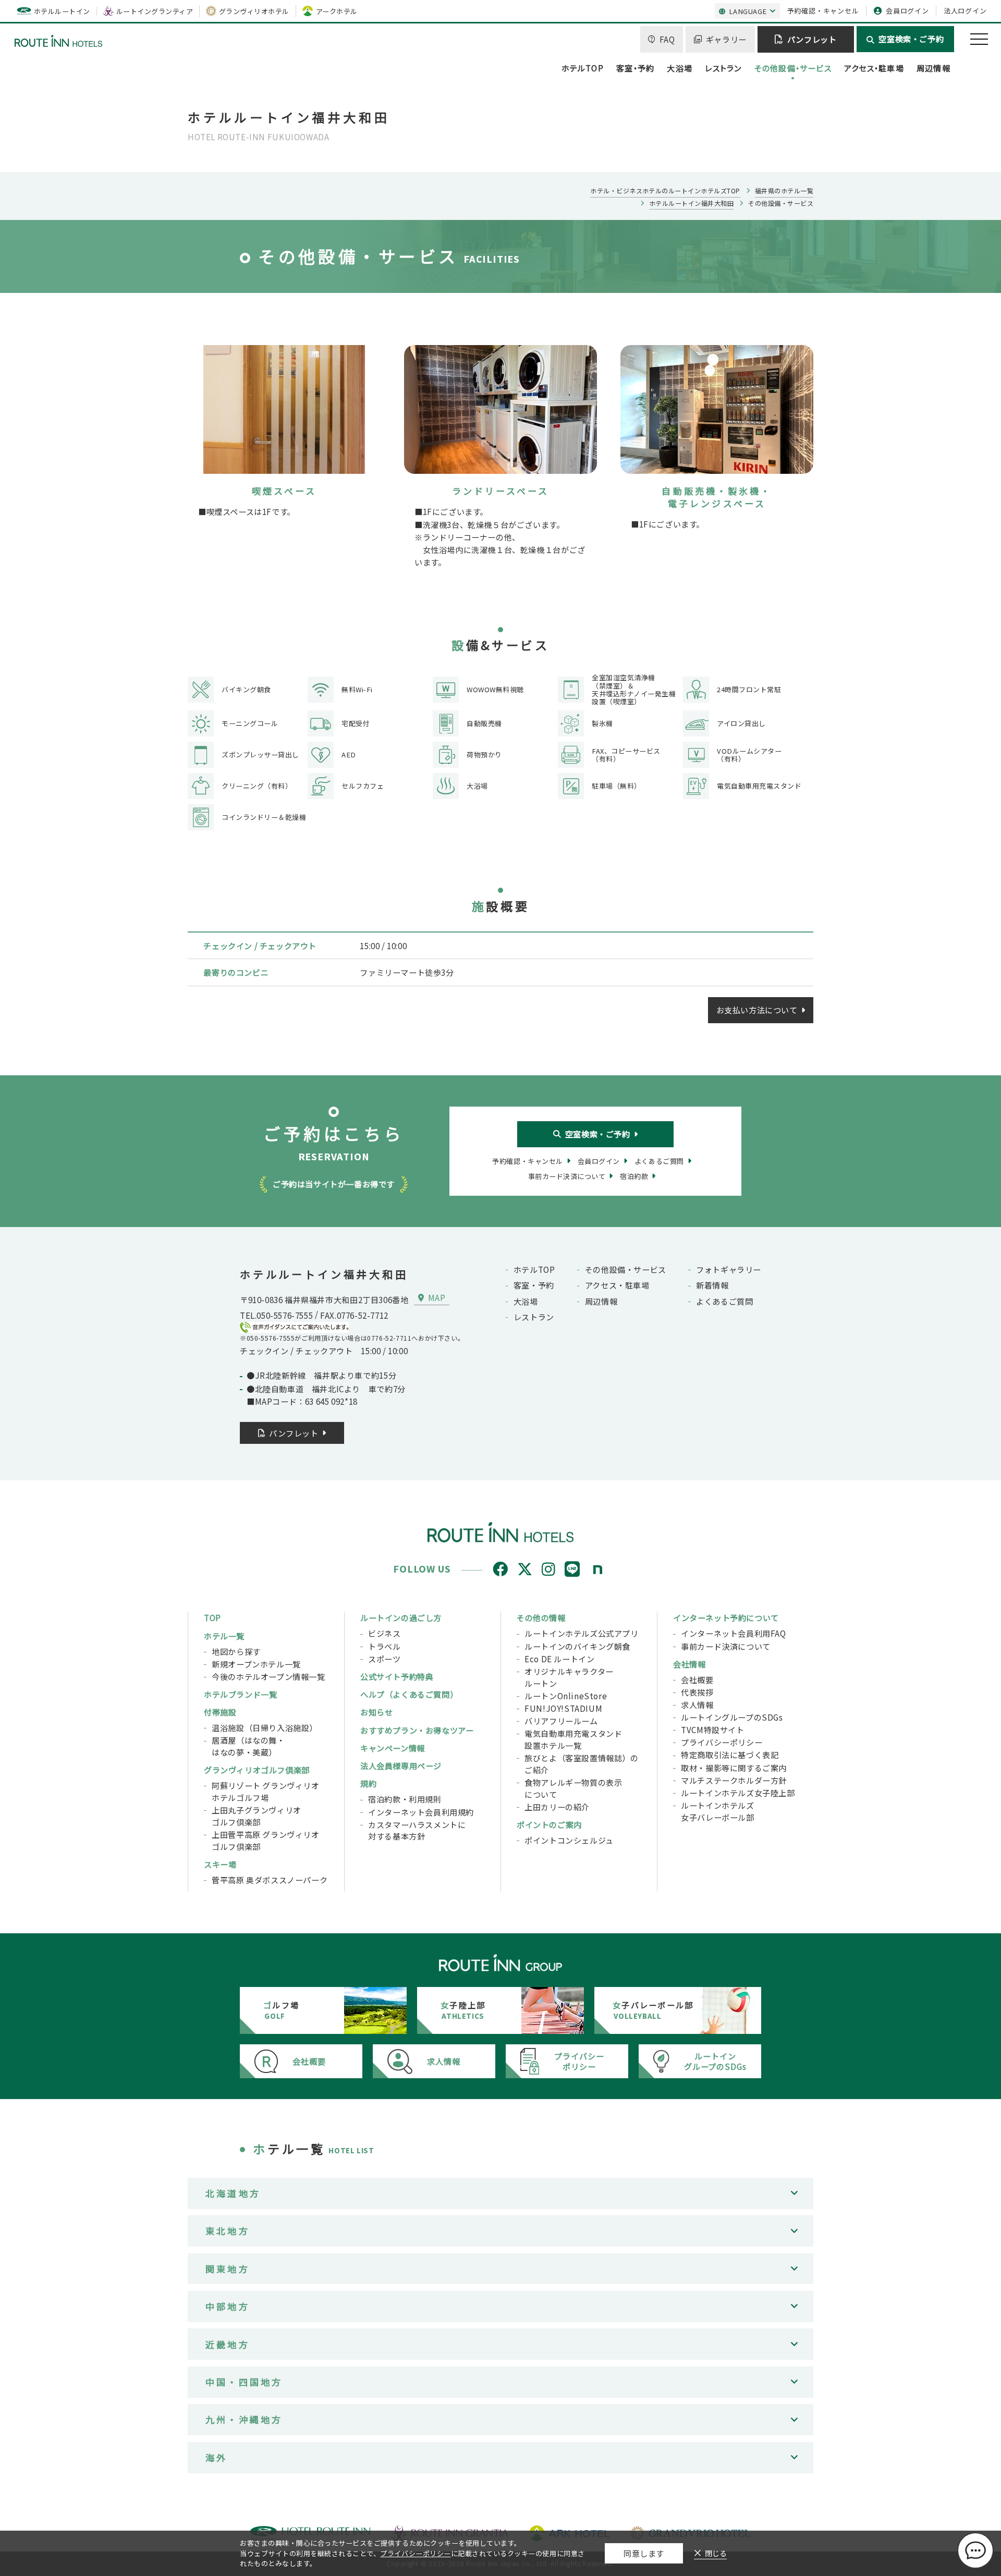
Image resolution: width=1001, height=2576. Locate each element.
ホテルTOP (583, 68)
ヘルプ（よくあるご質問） (409, 1694)
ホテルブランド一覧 (240, 1694)
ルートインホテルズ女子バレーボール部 (717, 1811)
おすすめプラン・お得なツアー (417, 1730)
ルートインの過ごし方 (401, 1617)
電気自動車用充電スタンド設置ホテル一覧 (573, 1739)
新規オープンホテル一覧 (256, 1664)
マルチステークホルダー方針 (734, 1780)
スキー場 (220, 1864)
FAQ (667, 39)
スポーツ (384, 1659)
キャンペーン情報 (393, 1748)
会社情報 (689, 1664)
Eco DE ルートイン (559, 1659)
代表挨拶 (697, 1692)
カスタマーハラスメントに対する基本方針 (417, 1830)
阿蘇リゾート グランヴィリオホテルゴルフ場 (266, 1791)
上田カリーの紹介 (557, 1807)
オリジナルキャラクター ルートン (569, 1677)
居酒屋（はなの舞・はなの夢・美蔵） (248, 1746)
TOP (212, 1617)
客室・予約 (635, 68)
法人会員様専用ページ (401, 1765)
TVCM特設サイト (712, 1729)
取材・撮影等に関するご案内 (734, 1768)
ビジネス (384, 1633)
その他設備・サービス (793, 68)
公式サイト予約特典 (397, 1676)
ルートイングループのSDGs (732, 1717)
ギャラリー (726, 39)
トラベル (384, 1646)
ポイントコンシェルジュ (569, 1840)
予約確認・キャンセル (823, 11)
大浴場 (680, 68)
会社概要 (697, 1679)
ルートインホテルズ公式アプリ (582, 1633)
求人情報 (697, 1704)
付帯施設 (220, 1712)
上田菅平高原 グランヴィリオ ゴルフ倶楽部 (266, 1840)
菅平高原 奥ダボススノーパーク (270, 1880)
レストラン (723, 68)
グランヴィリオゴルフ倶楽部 (257, 1770)
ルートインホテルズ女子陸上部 (738, 1793)
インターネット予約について (726, 1617)
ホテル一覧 (224, 1636)
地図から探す (236, 1651)
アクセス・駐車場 (874, 68)
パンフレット (812, 39)
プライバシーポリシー (722, 1742)
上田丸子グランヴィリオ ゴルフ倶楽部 (257, 1816)
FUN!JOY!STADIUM (563, 1708)
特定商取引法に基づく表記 (730, 1755)
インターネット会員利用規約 (421, 1812)
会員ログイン (907, 11)
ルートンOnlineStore (566, 1696)
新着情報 (712, 1285)
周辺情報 (933, 68)
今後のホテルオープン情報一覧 (268, 1676)
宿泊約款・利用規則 (405, 1799)
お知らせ (376, 1712)
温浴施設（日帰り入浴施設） (265, 1727)
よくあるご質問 (724, 1301)
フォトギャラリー (729, 1269)
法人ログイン (965, 11)
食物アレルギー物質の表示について (573, 1788)
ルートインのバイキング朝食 (577, 1646)
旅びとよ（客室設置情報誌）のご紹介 (582, 1764)
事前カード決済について (726, 1646)
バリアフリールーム (561, 1721)
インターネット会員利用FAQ (734, 1633)
